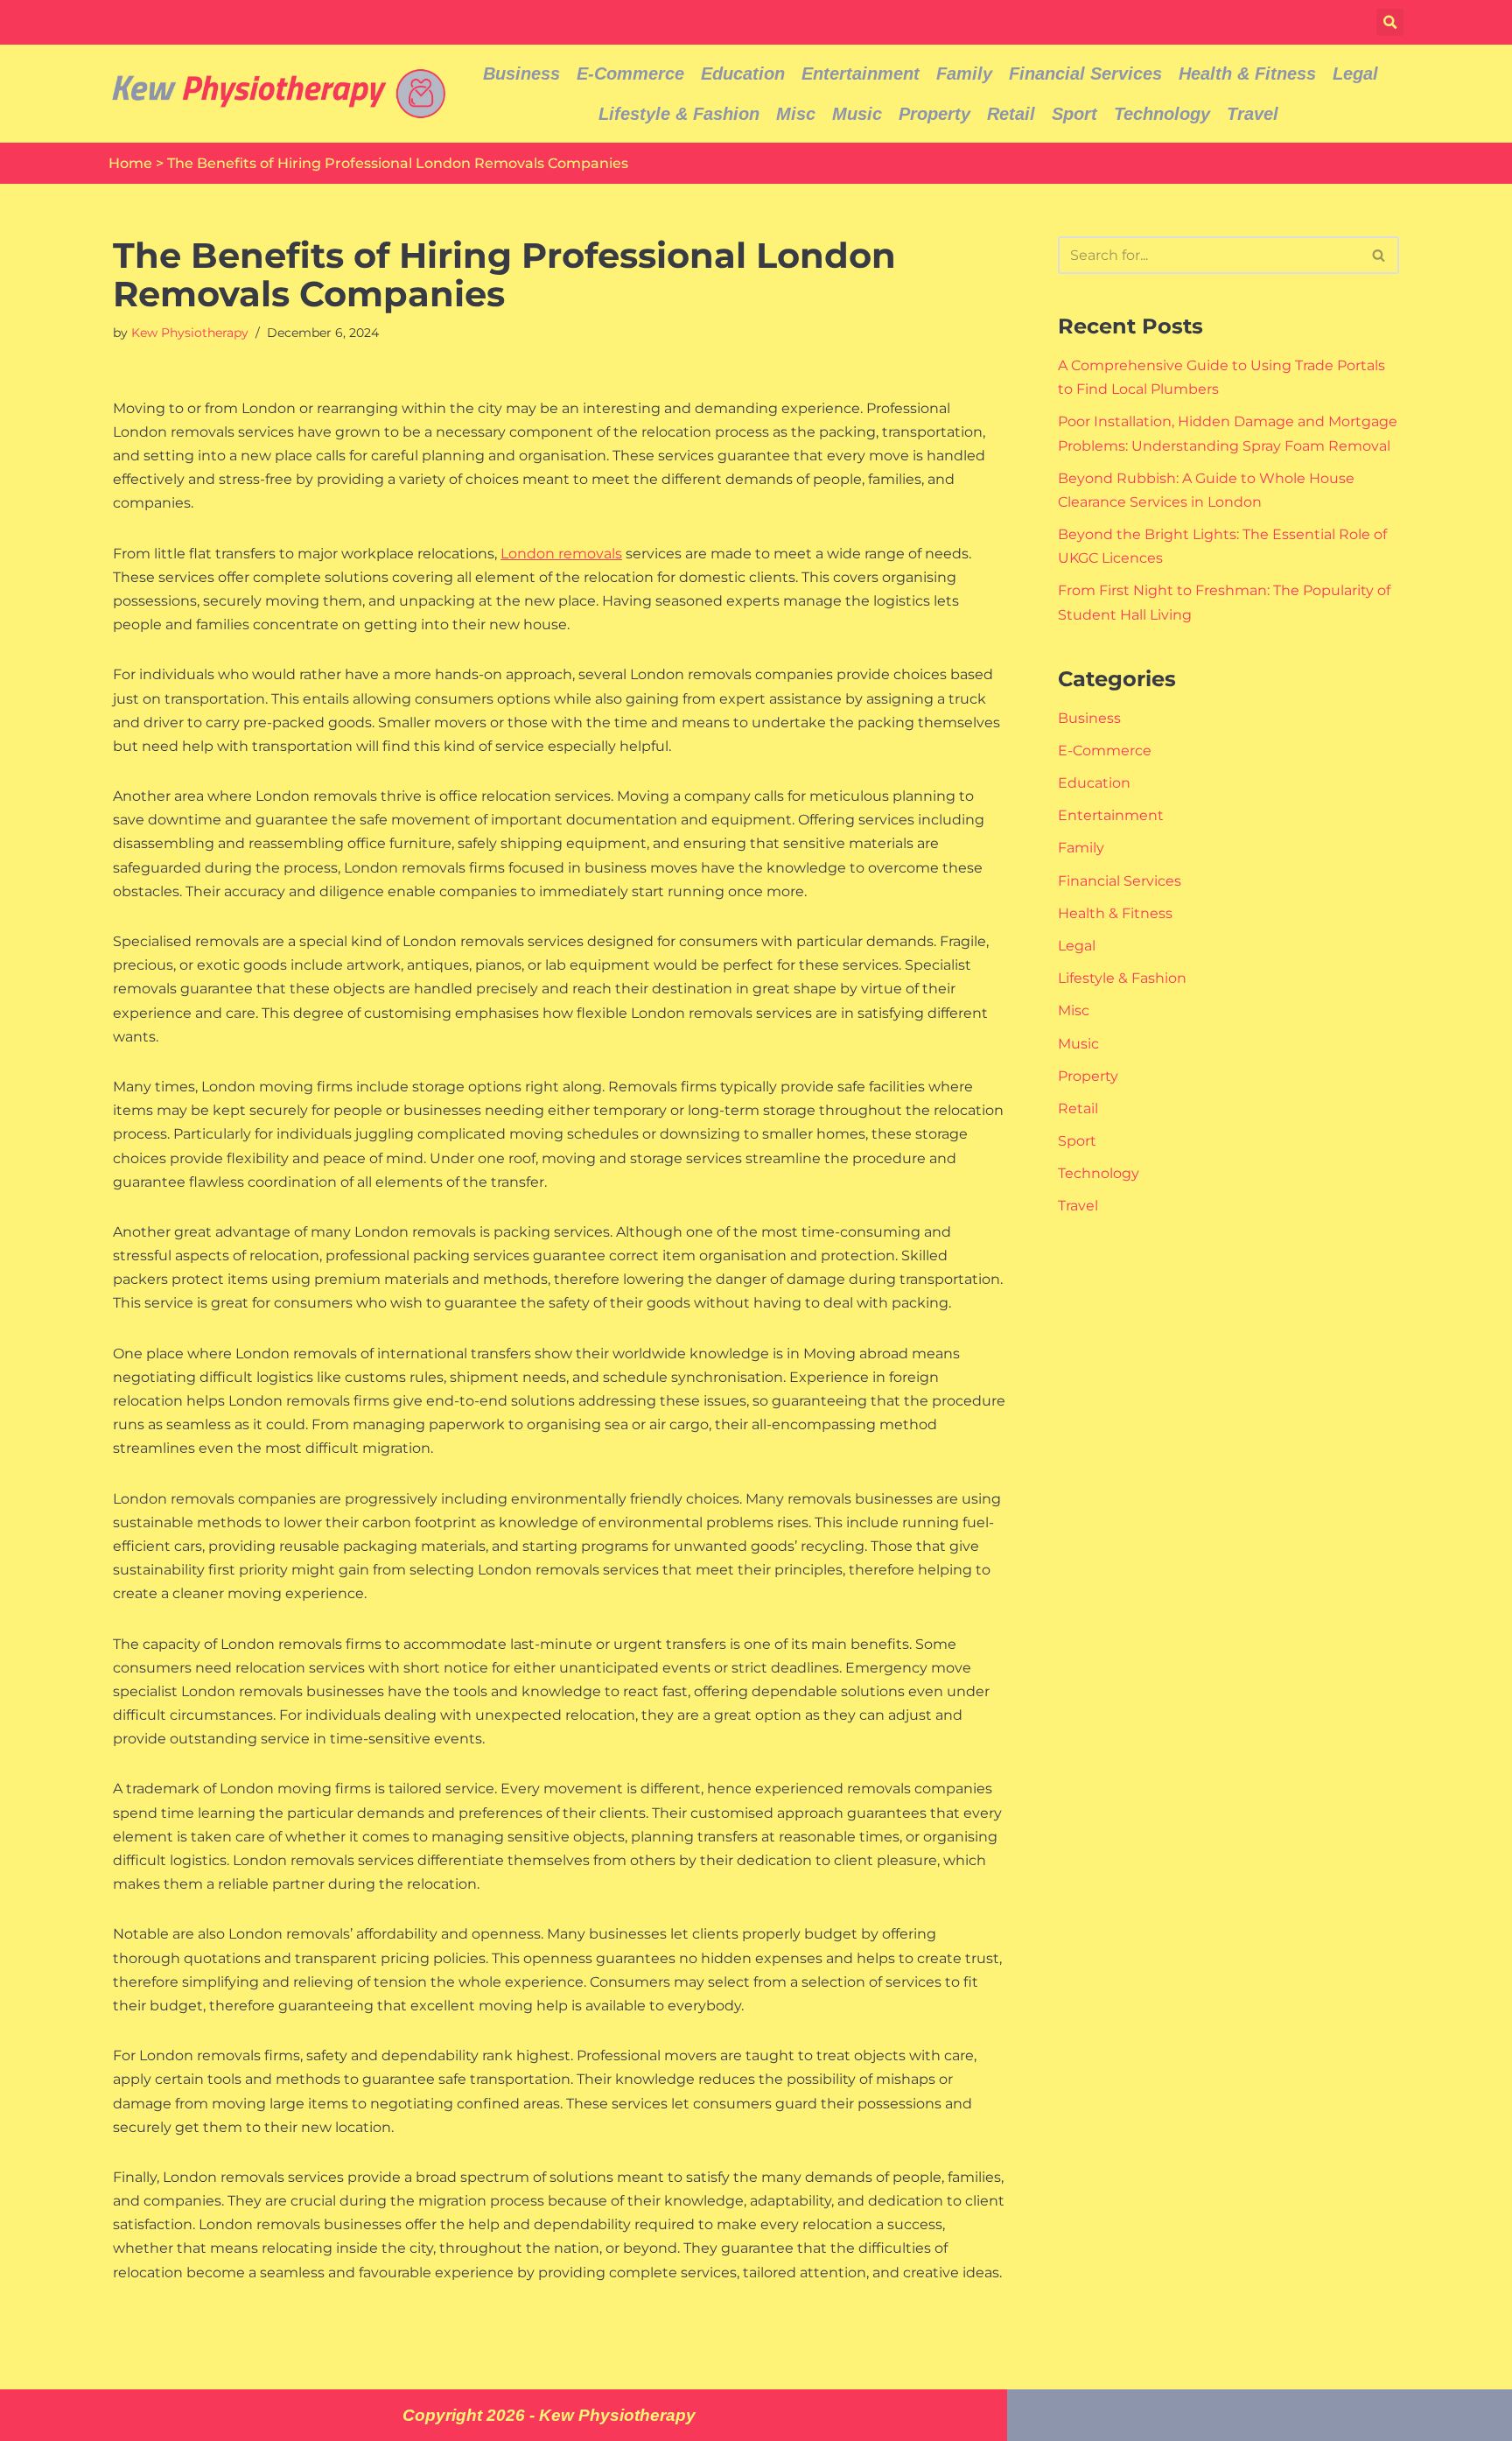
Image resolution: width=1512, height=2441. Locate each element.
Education (743, 74)
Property (934, 114)
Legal (1355, 74)
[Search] (1379, 255)
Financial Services (1085, 74)
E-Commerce (630, 74)
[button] (1390, 22)
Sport (1074, 114)
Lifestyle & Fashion (679, 114)
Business (521, 74)
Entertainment (861, 74)
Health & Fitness (1247, 74)
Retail (1011, 114)
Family (964, 74)
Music (857, 114)
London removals (561, 554)
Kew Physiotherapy (190, 333)
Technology (1162, 114)
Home (130, 163)
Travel (1253, 114)
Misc (796, 114)
